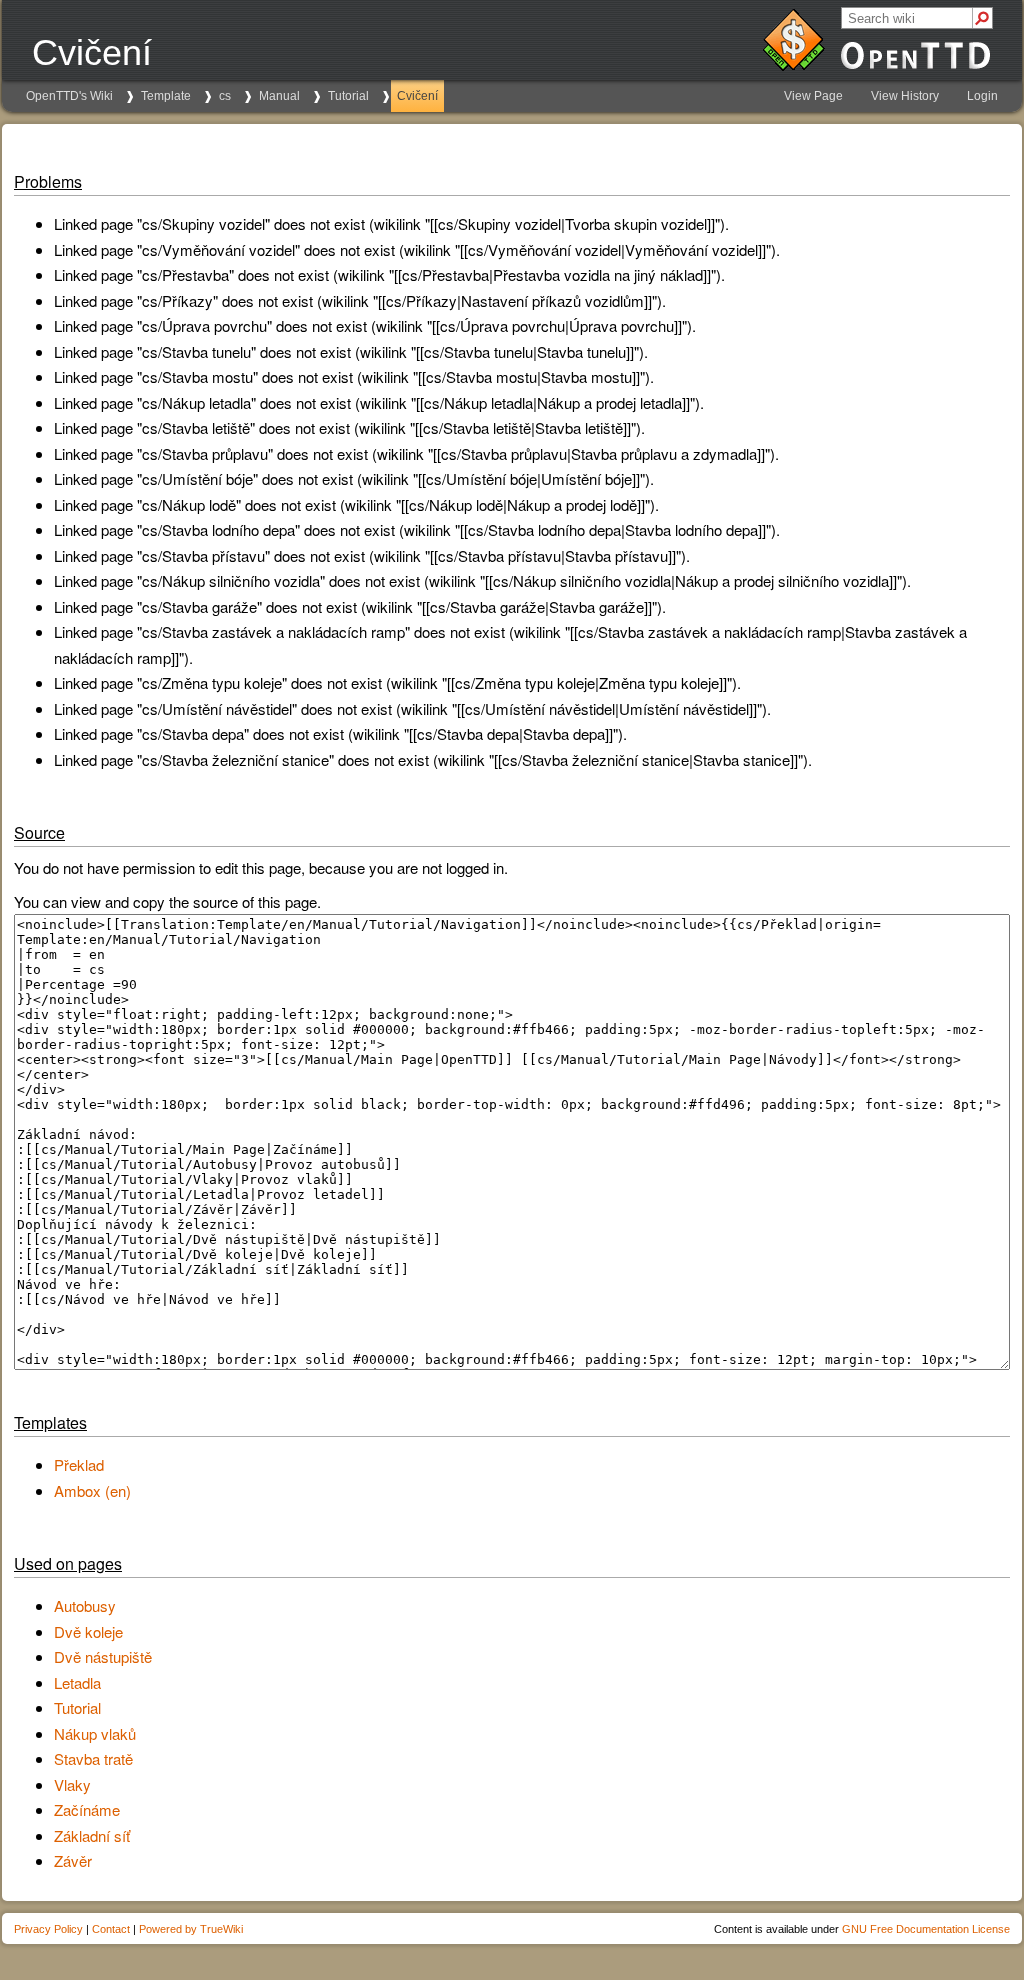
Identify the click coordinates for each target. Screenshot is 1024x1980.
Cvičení (417, 96)
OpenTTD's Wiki (69, 96)
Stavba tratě (93, 1758)
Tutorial (348, 96)
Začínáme (87, 1809)
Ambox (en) (92, 1490)
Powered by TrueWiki (191, 1929)
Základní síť (92, 1835)
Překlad (79, 1464)
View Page (813, 96)
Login (982, 96)
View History (905, 96)
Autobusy (85, 1605)
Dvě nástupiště (103, 1656)
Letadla (77, 1682)
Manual (279, 96)
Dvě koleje (88, 1631)
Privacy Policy (48, 1929)
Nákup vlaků (95, 1733)
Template (166, 96)
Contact (111, 1929)
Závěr (73, 1860)
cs (225, 96)
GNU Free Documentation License (926, 1929)
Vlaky (72, 1784)
